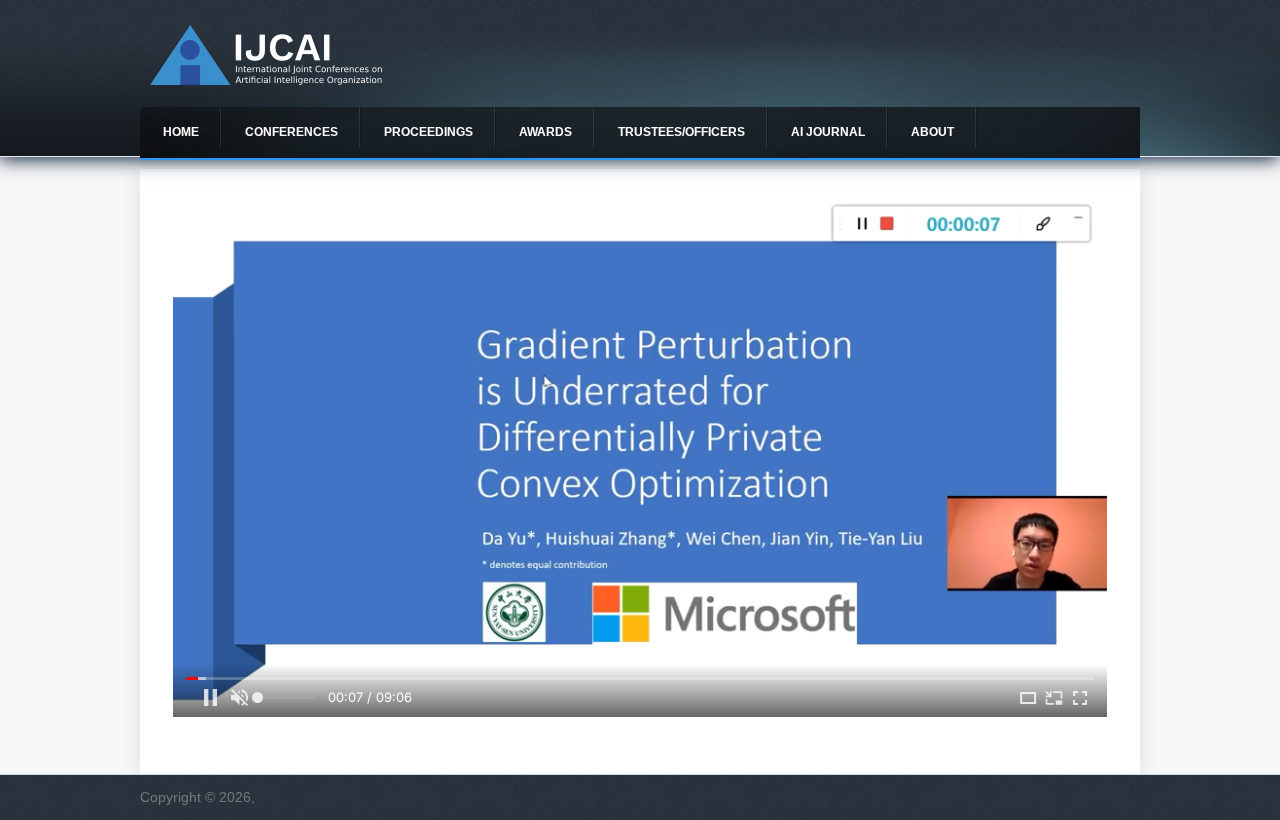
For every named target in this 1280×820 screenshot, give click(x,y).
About (932, 132)
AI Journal (828, 132)
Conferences (291, 132)
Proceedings (428, 132)
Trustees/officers (681, 132)
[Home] (266, 80)
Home (181, 132)
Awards (545, 132)
